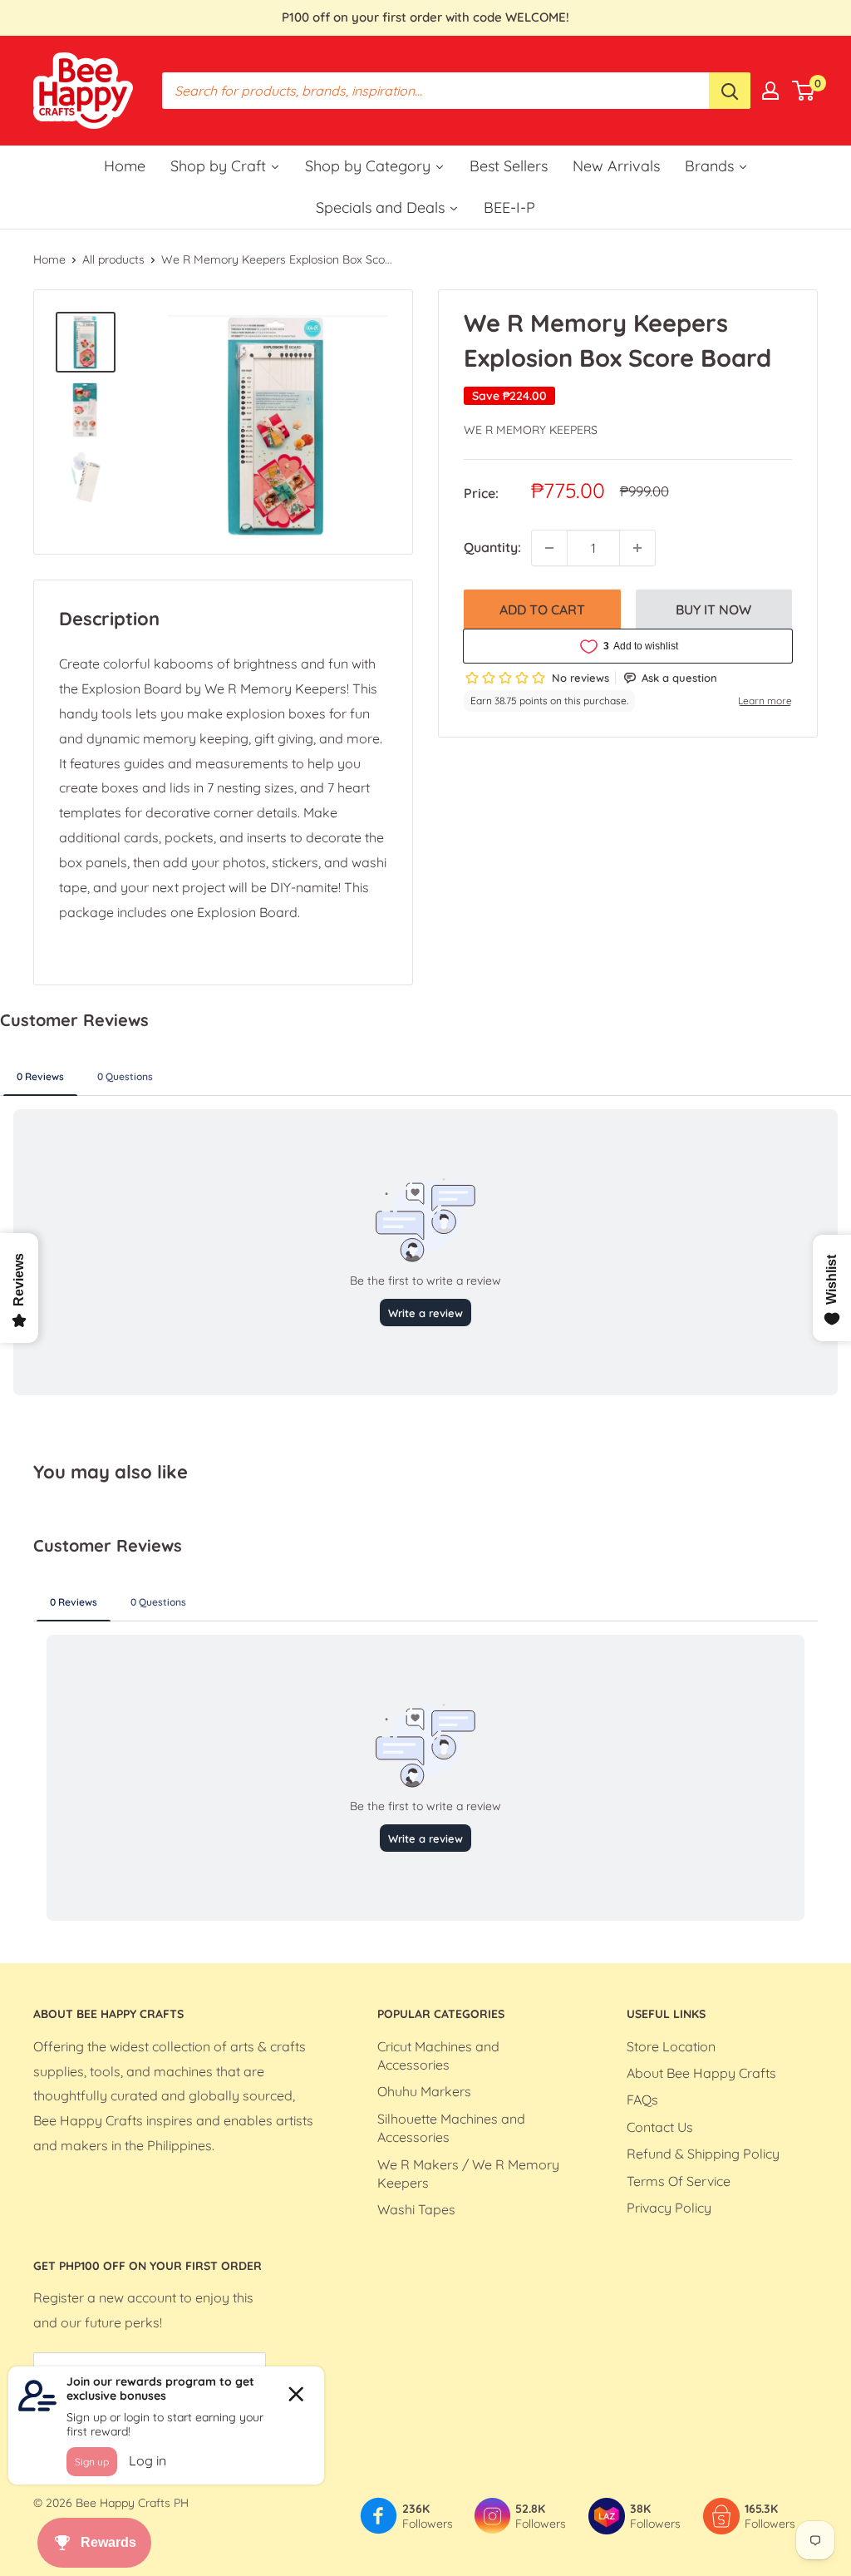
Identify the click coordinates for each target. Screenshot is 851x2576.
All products (113, 259)
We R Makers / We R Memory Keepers (468, 2174)
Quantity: (492, 547)
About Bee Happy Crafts (701, 2073)
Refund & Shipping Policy (703, 2154)
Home (49, 259)
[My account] (770, 91)
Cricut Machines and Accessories (438, 2055)
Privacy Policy (669, 2208)
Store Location (671, 2046)
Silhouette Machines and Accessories (451, 2128)
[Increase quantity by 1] (637, 548)
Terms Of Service (679, 2181)
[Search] (730, 91)
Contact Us (660, 2127)
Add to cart (542, 609)
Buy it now (713, 609)
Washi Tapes (416, 2209)
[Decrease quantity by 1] (549, 548)
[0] (804, 91)
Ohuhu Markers (424, 2091)
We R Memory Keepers (531, 430)
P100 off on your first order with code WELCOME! (425, 17)
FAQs (642, 2100)
